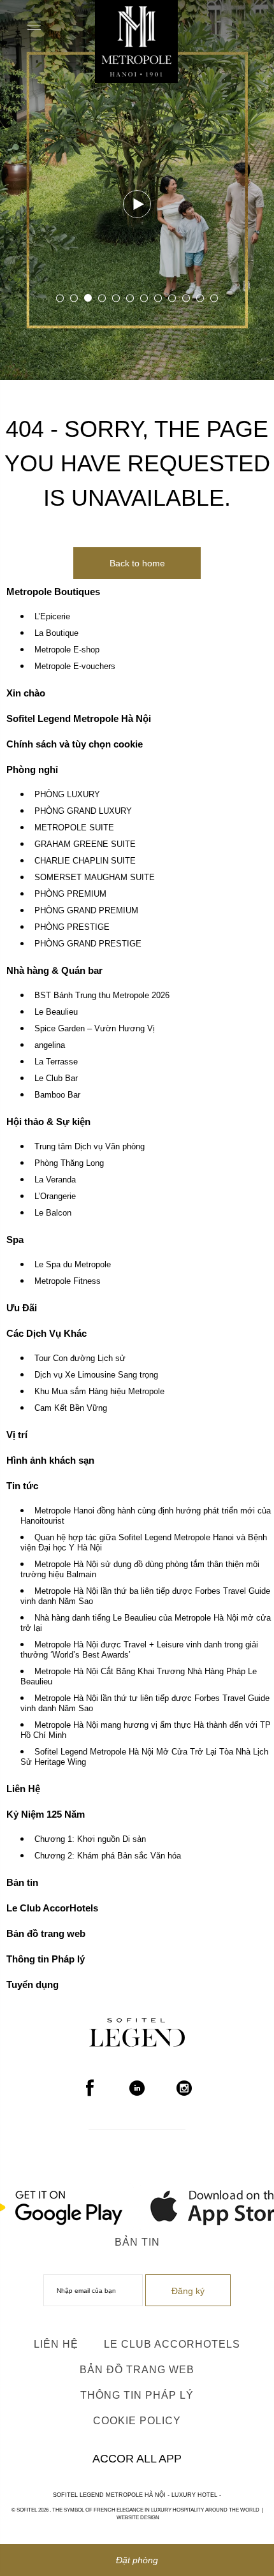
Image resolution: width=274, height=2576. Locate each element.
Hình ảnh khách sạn (50, 1460)
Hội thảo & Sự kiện (48, 1122)
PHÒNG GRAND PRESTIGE (88, 944)
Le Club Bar (56, 1078)
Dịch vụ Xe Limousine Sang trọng (96, 1375)
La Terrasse (56, 1062)
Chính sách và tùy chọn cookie (75, 744)
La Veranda (55, 1180)
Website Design (138, 2518)
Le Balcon (53, 1213)
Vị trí (17, 1435)
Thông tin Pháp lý (46, 1959)
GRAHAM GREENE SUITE (85, 844)
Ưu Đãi (22, 1308)
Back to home (137, 563)
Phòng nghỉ (32, 769)
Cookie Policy (137, 2421)
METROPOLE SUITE (74, 828)
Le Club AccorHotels (52, 1908)
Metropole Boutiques (53, 592)
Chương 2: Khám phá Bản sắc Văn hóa (108, 1856)
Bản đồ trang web (46, 1933)
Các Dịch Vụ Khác (47, 1333)
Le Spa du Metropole (73, 1265)
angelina (50, 1045)
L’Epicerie (52, 617)
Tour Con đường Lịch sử (80, 1358)
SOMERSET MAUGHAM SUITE (95, 878)
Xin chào (26, 693)
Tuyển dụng (32, 1984)
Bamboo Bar (57, 1095)
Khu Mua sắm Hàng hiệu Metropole (99, 1392)
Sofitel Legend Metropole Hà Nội (79, 718)
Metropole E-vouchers (75, 666)
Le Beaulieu (56, 1012)
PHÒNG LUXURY (67, 795)
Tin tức (22, 1486)
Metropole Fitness (68, 1281)
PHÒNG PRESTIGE (72, 927)
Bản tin (22, 1882)
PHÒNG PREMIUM (70, 894)
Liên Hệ (23, 1789)
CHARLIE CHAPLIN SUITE (85, 861)
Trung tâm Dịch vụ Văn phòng (90, 1147)
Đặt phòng (137, 2560)
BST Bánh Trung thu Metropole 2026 (102, 996)
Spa (15, 1240)
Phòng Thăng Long (69, 1163)
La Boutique (56, 633)
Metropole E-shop (67, 650)
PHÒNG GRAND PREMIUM (86, 911)
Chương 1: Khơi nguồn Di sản (90, 1839)
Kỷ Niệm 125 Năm (46, 1814)
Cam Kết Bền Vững (71, 1408)
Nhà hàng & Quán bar (54, 970)
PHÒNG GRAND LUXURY (83, 811)
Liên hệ (56, 2344)
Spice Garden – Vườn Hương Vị (95, 1029)
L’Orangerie (55, 1196)
